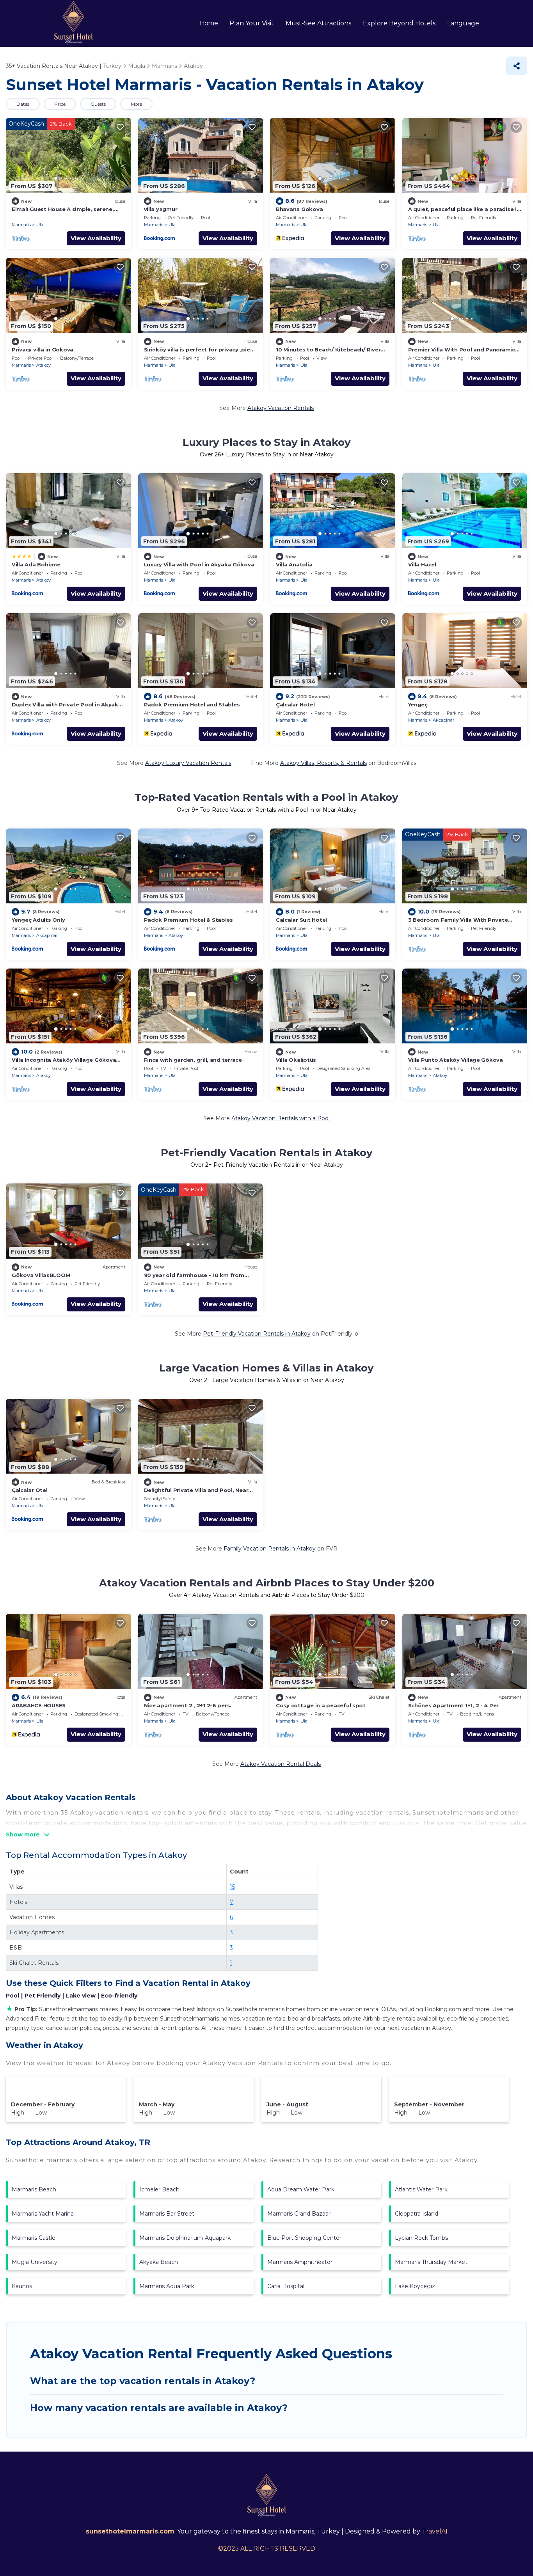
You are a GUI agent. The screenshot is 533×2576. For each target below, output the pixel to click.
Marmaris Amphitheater (300, 2262)
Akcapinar (443, 720)
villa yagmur (161, 209)
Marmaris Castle (34, 2238)
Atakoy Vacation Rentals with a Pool (281, 1118)
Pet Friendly (43, 1996)
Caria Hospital (286, 2286)
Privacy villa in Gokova (43, 349)
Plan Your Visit (252, 23)
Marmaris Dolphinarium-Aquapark (185, 2238)
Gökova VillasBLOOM (41, 1275)
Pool (12, 1996)
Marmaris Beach (34, 2189)
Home (209, 23)
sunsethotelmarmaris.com (130, 2531)
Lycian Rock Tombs (421, 2238)
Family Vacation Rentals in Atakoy (270, 1549)
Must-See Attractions (318, 23)
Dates (23, 104)
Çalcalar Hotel (295, 704)
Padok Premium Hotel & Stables (188, 920)
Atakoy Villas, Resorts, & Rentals (323, 763)
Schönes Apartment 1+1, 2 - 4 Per (454, 1705)
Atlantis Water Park (421, 2189)
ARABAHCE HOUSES (39, 1705)
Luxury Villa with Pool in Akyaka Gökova (199, 564)
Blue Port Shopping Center (304, 2238)
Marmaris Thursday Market (431, 2262)
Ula (40, 225)
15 (232, 1887)
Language (463, 23)
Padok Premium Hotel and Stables (192, 704)
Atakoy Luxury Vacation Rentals (188, 763)
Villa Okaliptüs (296, 1060)
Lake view (81, 1996)
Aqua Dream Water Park (301, 2189)
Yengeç (418, 704)
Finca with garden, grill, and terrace (193, 1060)
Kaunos (22, 2286)
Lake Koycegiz (415, 2286)
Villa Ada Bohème (36, 564)
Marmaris (21, 225)
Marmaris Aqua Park (167, 2286)
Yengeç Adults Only (38, 920)
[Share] (517, 66)
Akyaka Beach (159, 2262)
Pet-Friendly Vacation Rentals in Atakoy (257, 1334)
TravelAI (435, 2531)
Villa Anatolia (294, 564)
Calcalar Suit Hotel (301, 920)
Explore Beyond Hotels (399, 23)
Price (60, 104)
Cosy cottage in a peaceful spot (321, 1705)
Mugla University (35, 2262)
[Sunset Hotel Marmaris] (73, 23)
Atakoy (44, 365)
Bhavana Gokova (299, 209)
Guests (98, 104)
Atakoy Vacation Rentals (281, 408)
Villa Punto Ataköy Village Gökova (456, 1060)
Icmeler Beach (159, 2189)
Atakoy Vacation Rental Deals (281, 1764)
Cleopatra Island (417, 2214)
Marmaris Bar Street (167, 2214)
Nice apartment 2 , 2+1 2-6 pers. (188, 1705)
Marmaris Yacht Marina (43, 2214)
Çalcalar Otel (30, 1490)
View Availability (96, 238)
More (136, 104)
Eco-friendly (119, 1996)
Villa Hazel (422, 564)
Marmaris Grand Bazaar (299, 2214)
